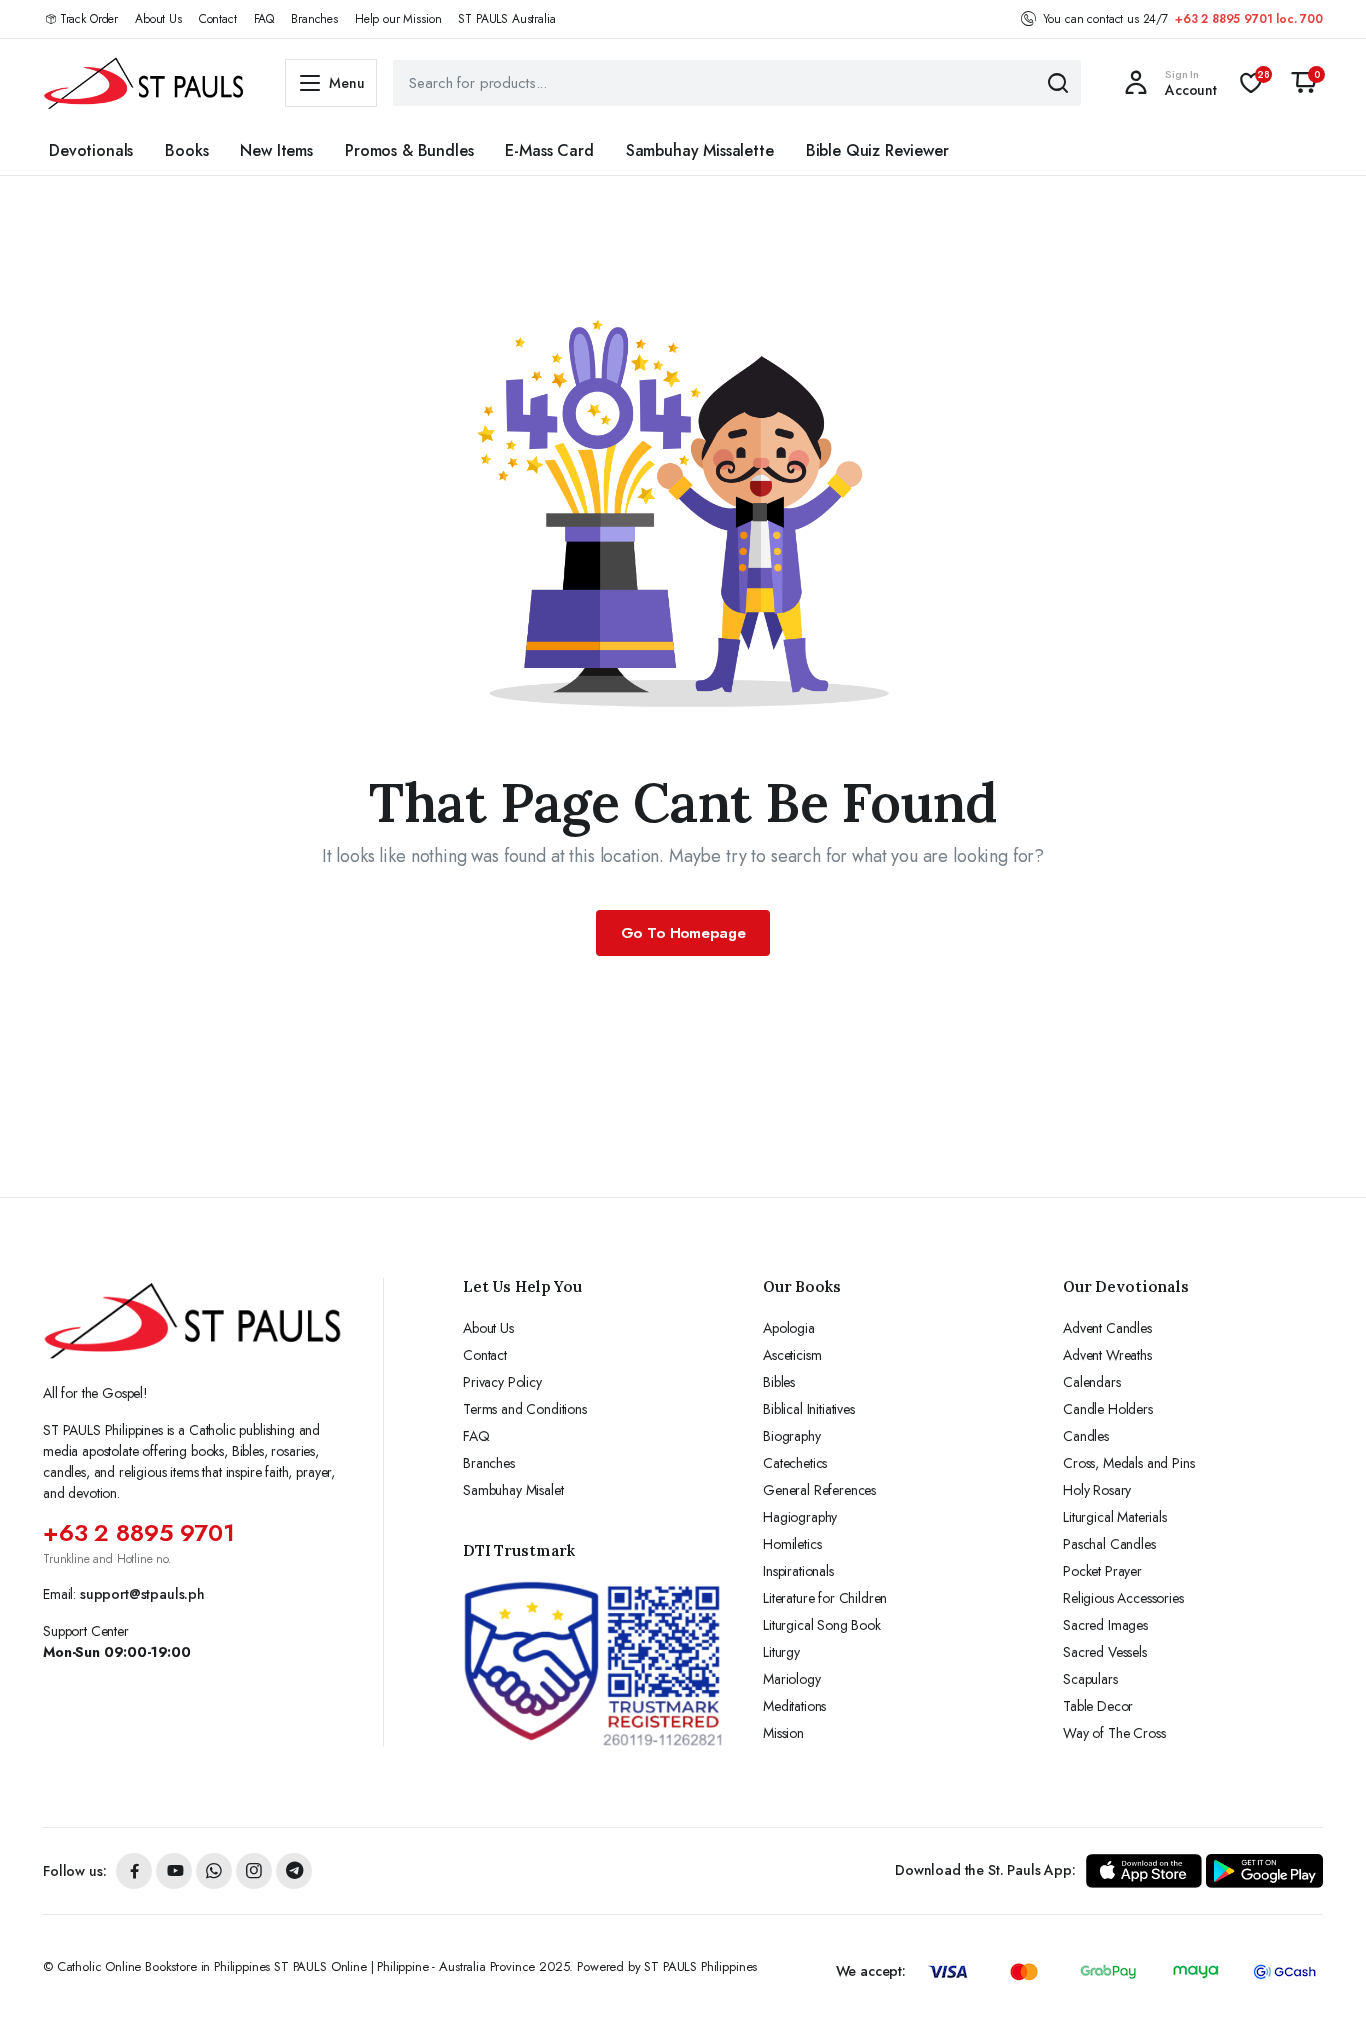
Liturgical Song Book (822, 1625)
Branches (314, 19)
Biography (792, 1436)
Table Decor (1098, 1706)
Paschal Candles (1109, 1544)
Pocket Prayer (1102, 1571)
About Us (158, 19)
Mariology (792, 1679)
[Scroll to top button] (1321, 1993)
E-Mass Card (549, 150)
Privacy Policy (502, 1382)
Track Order (89, 19)
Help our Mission (398, 19)
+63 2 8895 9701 (139, 1532)
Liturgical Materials (1115, 1517)
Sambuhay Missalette (700, 150)
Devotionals (91, 150)
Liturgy (781, 1652)
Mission (783, 1733)
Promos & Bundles (409, 150)
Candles (1086, 1436)
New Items (276, 150)
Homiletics (792, 1544)
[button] (1304, 83)
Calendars (1092, 1382)
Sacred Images (1105, 1625)
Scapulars (1090, 1679)
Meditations (794, 1706)
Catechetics (795, 1463)
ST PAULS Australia (506, 19)
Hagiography (800, 1517)
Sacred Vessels (1105, 1652)
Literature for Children (825, 1598)
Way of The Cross (1114, 1733)
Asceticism (792, 1355)
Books (186, 150)
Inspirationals (798, 1571)
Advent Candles (1107, 1328)
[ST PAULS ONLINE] (144, 83)
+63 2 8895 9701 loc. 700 (1249, 19)
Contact (218, 19)
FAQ (264, 19)
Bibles (779, 1382)
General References (819, 1490)
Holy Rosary (1097, 1490)
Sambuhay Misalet (513, 1490)
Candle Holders (1108, 1409)
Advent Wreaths (1107, 1355)
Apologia (789, 1328)
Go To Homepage (683, 933)
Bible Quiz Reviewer (877, 150)
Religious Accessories (1123, 1598)
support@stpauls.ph (142, 1594)
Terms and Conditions (525, 1409)
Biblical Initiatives (809, 1409)
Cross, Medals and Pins (1128, 1463)
